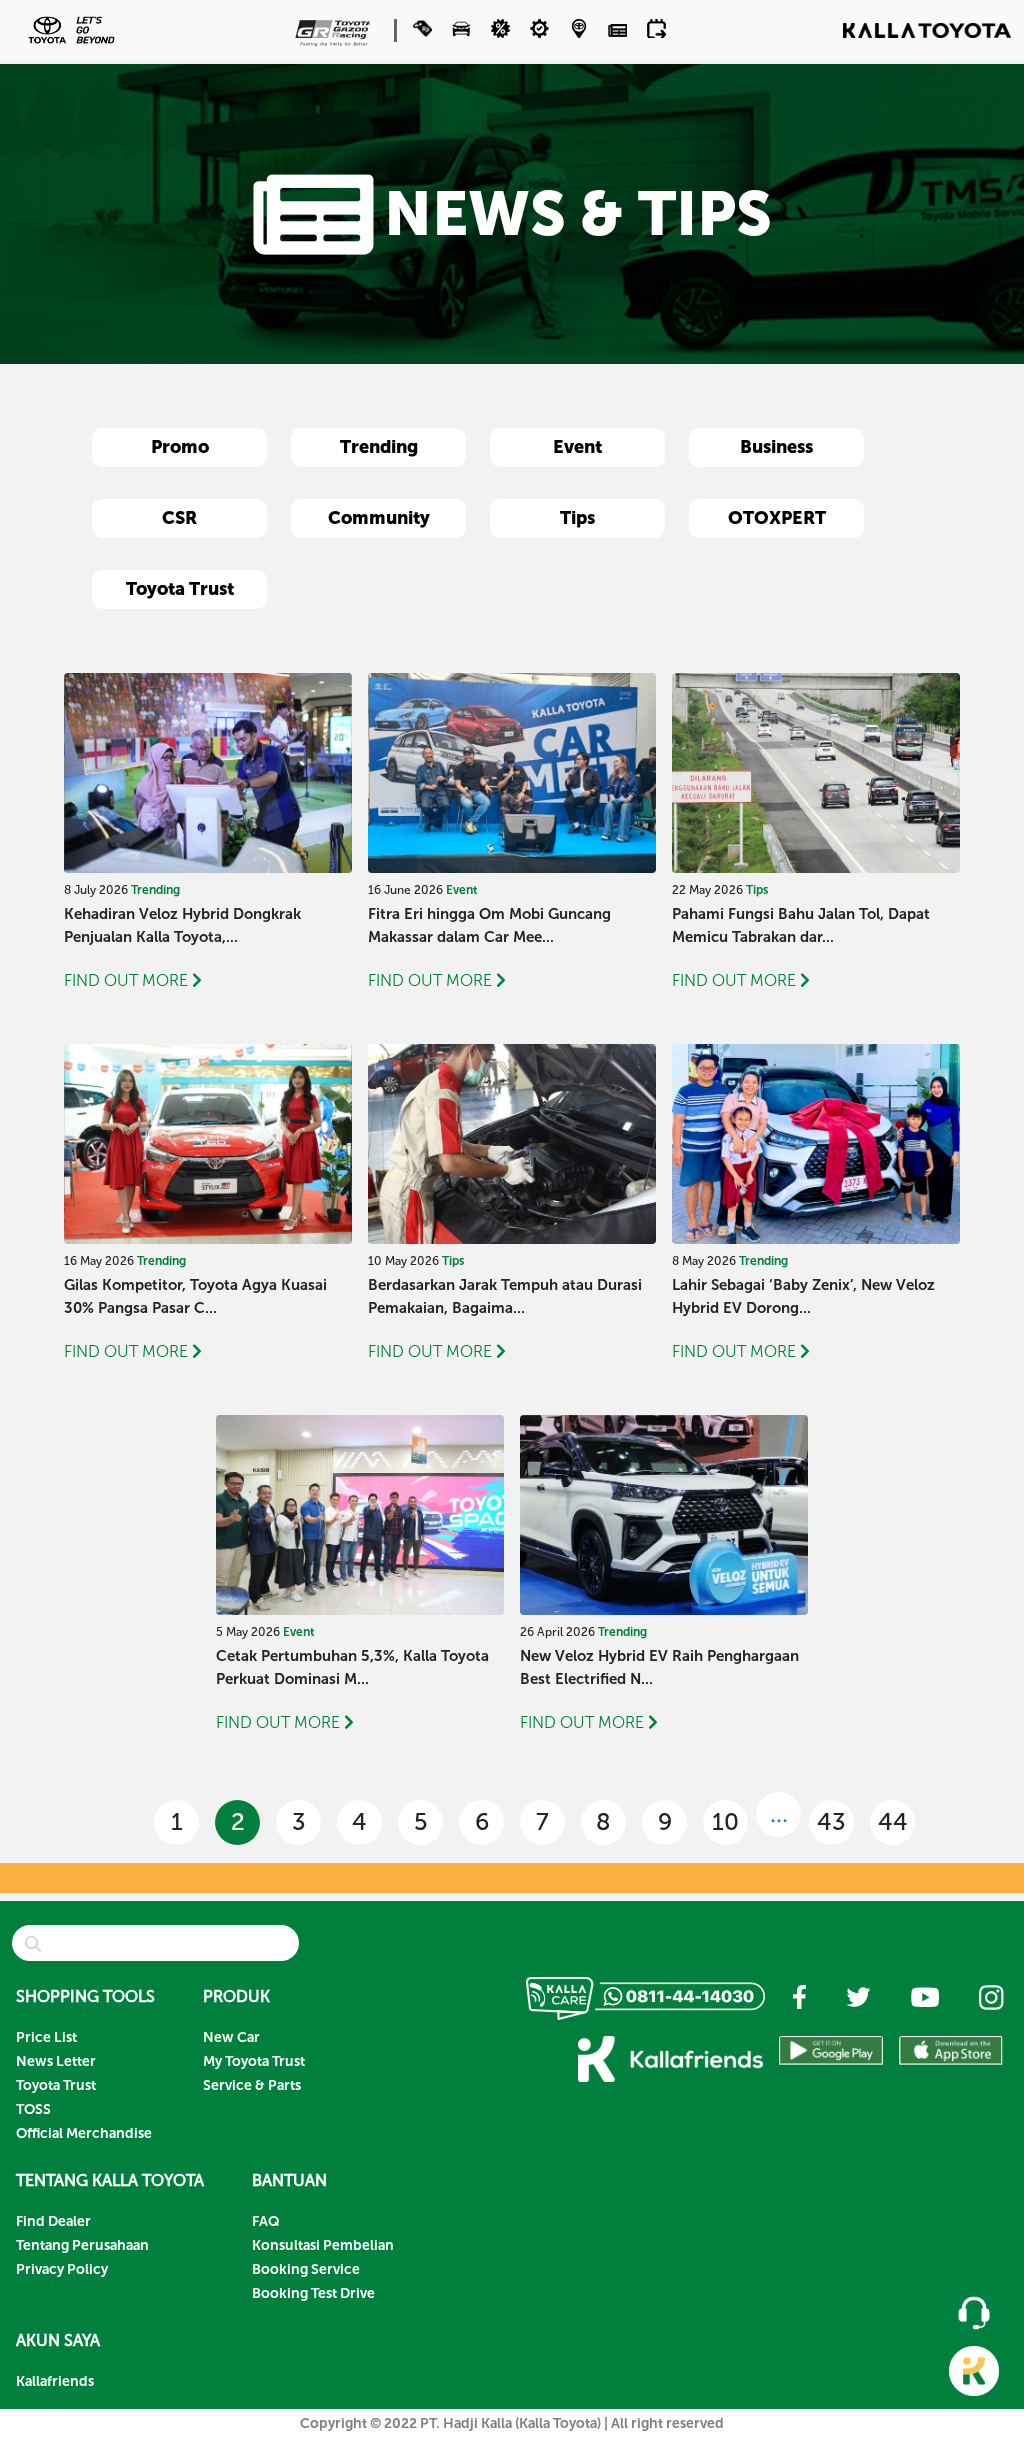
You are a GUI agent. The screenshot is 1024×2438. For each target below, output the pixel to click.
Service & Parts (252, 2085)
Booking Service (306, 2269)
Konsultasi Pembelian (323, 2245)
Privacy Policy (62, 2269)
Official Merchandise (84, 2133)
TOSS (33, 2109)
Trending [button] (379, 447)
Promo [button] (180, 447)
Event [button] (577, 447)
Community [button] (379, 518)
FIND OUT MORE (126, 980)
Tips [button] (577, 518)
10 (725, 1821)
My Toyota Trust (254, 2061)
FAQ (266, 2221)
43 (831, 1821)
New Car (231, 2037)
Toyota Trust (56, 2085)
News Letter (56, 2061)
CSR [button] (179, 518)
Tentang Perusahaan (82, 2245)
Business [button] (776, 447)
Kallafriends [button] (55, 2381)
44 (893, 1821)
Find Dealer (53, 2221)
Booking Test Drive (313, 2293)
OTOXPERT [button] (777, 518)
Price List (46, 2037)
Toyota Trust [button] (180, 589)
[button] (463, 28)
